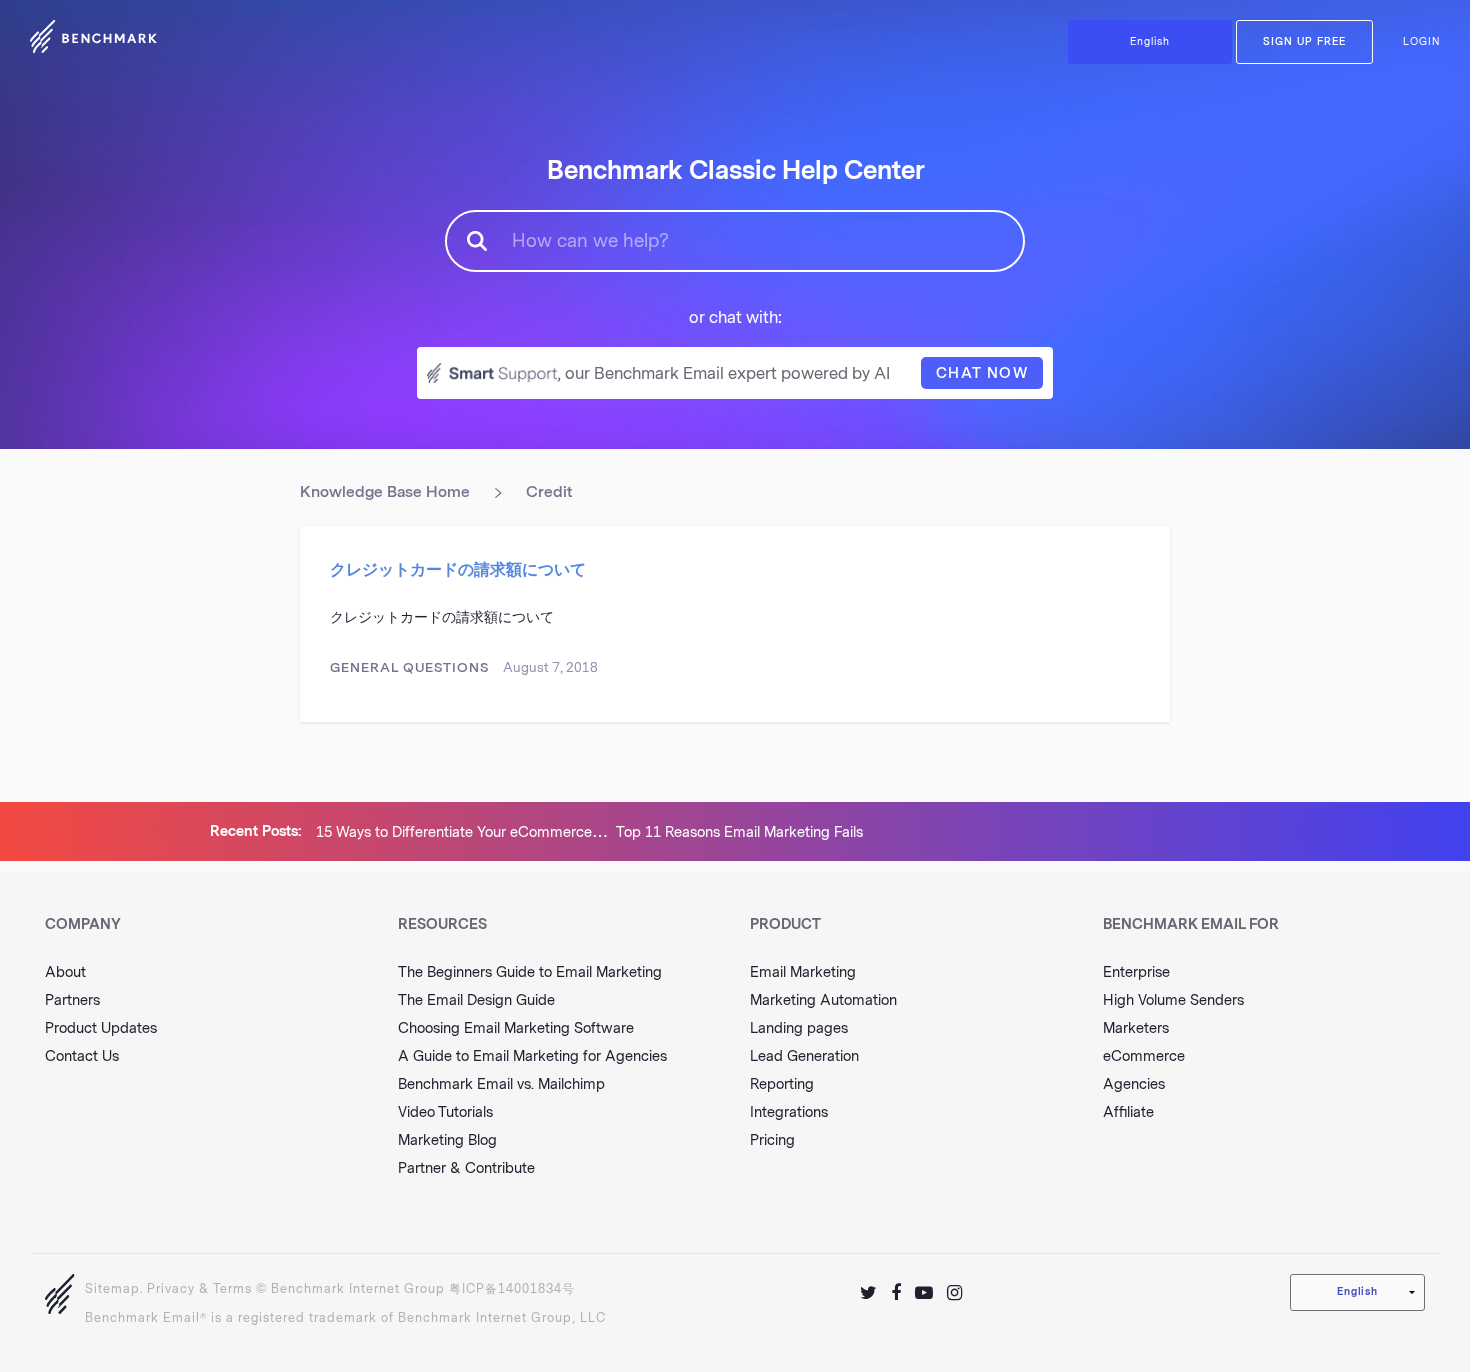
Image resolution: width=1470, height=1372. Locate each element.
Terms (232, 1289)
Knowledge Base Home (385, 492)
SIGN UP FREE (1304, 42)
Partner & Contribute (466, 1168)
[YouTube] (924, 1293)
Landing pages (799, 1028)
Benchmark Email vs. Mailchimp (501, 1084)
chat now (982, 373)
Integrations (789, 1112)
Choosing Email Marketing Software (516, 1028)
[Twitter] (868, 1293)
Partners (72, 1000)
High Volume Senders (1173, 1000)
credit (549, 492)
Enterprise (1136, 972)
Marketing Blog (447, 1140)
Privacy (171, 1289)
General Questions (409, 667)
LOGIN (1421, 42)
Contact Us (82, 1056)
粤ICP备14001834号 (512, 1289)
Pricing (772, 1140)
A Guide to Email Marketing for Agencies (532, 1056)
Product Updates (101, 1028)
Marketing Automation (823, 1000)
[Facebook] (896, 1293)
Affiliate (1128, 1112)
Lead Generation (804, 1056)
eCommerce (1144, 1056)
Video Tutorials (445, 1112)
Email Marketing (803, 972)
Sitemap (112, 1289)
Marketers (1136, 1028)
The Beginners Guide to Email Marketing (530, 972)
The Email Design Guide (476, 1000)
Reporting (782, 1084)
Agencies (1134, 1084)
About (65, 972)
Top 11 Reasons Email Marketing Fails (739, 832)
